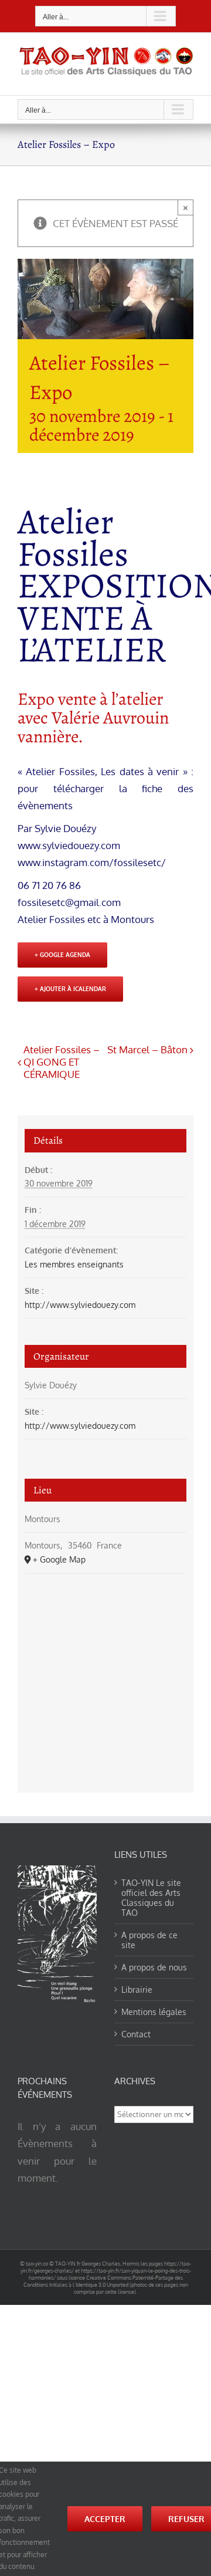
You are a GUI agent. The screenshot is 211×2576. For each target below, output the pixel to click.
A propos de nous (154, 1967)
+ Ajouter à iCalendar (70, 989)
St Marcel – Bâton (147, 1049)
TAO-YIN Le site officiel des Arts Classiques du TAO (151, 1898)
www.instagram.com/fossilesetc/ (92, 862)
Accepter (105, 2519)
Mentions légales (154, 2012)
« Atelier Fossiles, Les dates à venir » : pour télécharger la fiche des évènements (105, 788)
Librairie (137, 1990)
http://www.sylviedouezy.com (80, 1305)
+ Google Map (59, 1559)
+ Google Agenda (62, 955)
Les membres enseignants (74, 1264)
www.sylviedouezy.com (69, 845)
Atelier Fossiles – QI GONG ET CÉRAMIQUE (62, 1062)
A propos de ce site (149, 1940)
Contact (136, 2034)
